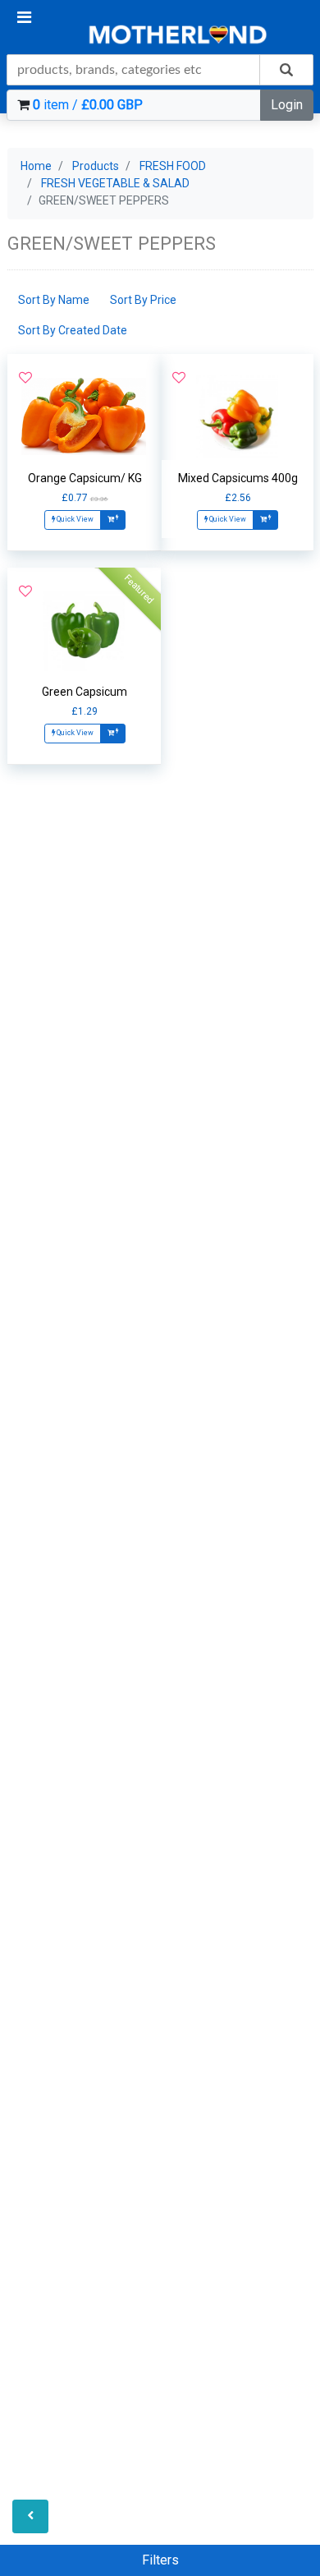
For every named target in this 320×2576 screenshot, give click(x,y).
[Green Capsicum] (84, 630)
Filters (160, 2560)
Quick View (74, 519)
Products (96, 166)
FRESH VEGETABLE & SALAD (115, 183)
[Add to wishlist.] (25, 378)
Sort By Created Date (73, 330)
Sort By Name (54, 300)
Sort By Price (143, 300)
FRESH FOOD (173, 166)
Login (287, 105)
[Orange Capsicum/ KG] (84, 416)
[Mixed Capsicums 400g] (238, 416)
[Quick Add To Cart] (113, 520)
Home (36, 166)
